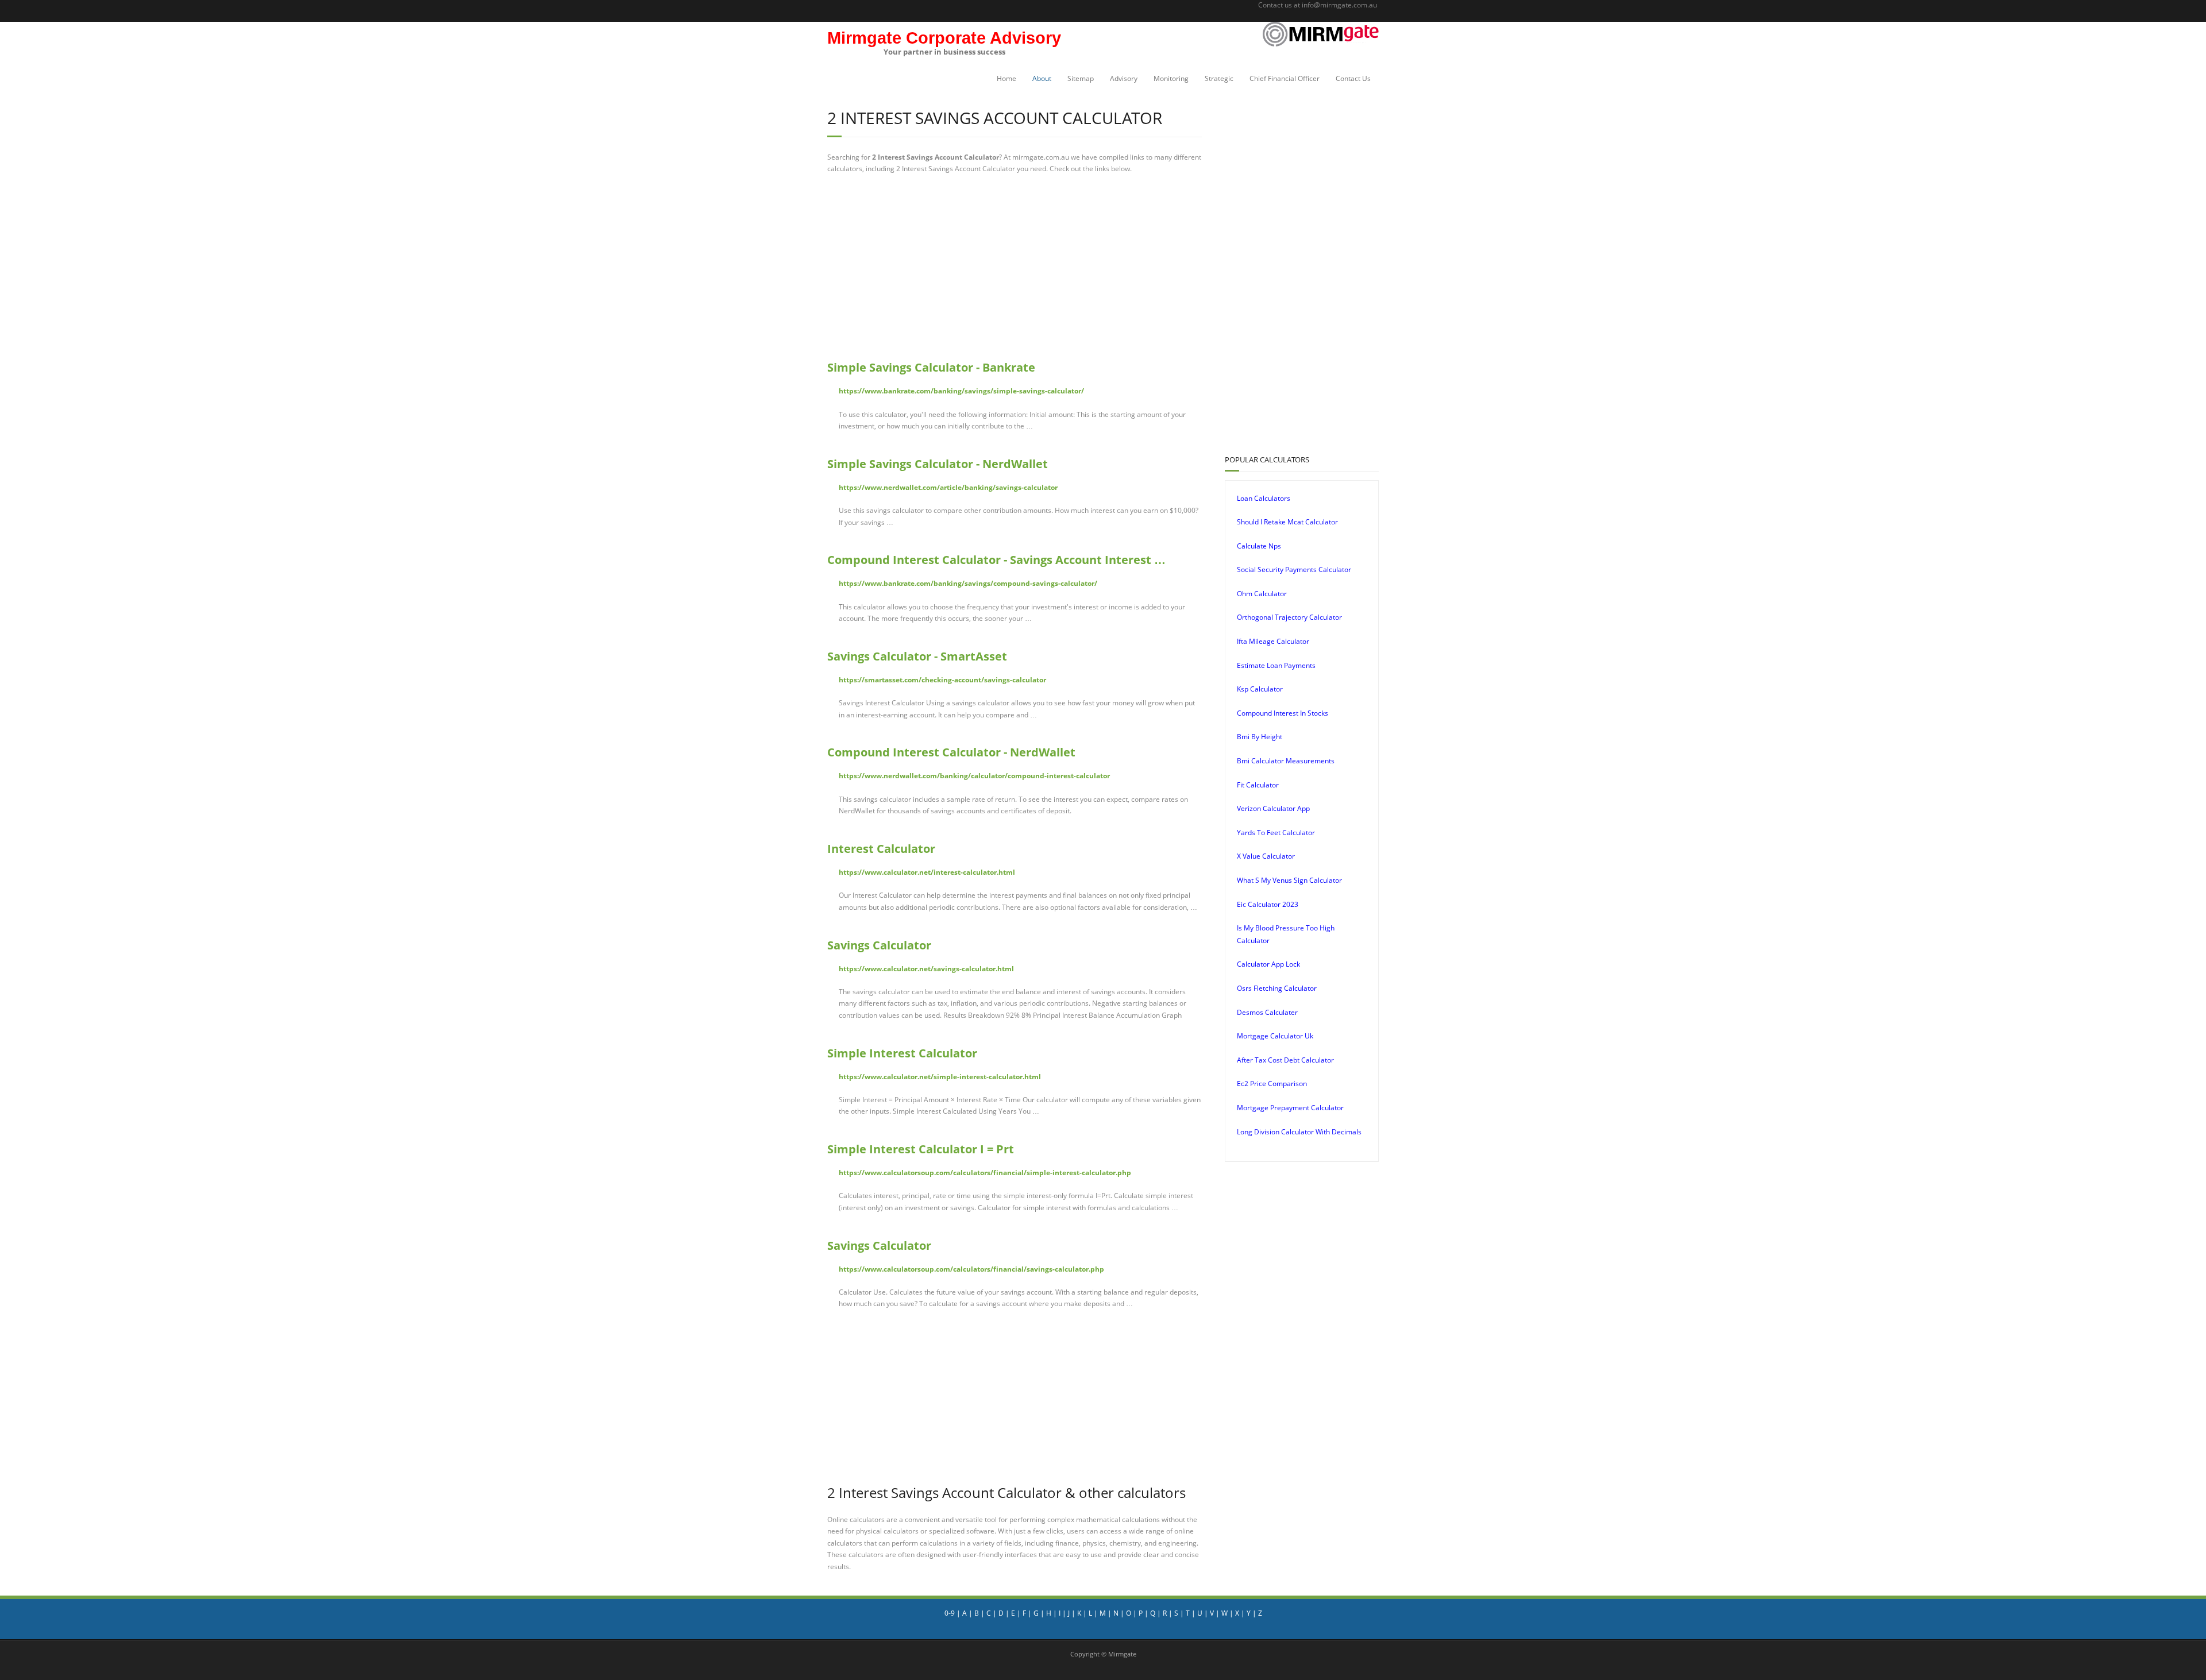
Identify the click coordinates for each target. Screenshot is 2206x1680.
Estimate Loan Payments (1276, 665)
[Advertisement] (1015, 267)
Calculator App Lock (1268, 964)
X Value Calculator (1266, 856)
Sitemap (1081, 78)
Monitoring (1171, 78)
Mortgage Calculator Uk (1275, 1036)
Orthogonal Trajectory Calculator (1289, 617)
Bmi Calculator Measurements (1286, 761)
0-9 (950, 1613)
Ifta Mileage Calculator (1273, 641)
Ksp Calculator (1260, 689)
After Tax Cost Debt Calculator (1285, 1060)
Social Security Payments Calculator (1294, 569)
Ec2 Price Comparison (1272, 1084)
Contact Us (1353, 78)
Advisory (1124, 78)
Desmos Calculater (1267, 1012)
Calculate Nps (1259, 546)
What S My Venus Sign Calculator (1289, 880)
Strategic (1219, 78)
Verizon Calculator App (1273, 808)
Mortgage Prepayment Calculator (1290, 1108)
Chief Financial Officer (1285, 78)
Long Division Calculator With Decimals (1299, 1132)
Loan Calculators (1264, 498)
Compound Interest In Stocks (1283, 713)
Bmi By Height (1260, 737)
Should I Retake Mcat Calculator (1287, 522)
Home (1006, 78)
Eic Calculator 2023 (1268, 904)
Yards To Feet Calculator (1276, 833)
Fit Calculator (1258, 785)
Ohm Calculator (1262, 594)
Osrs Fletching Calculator (1277, 988)
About (1042, 78)
